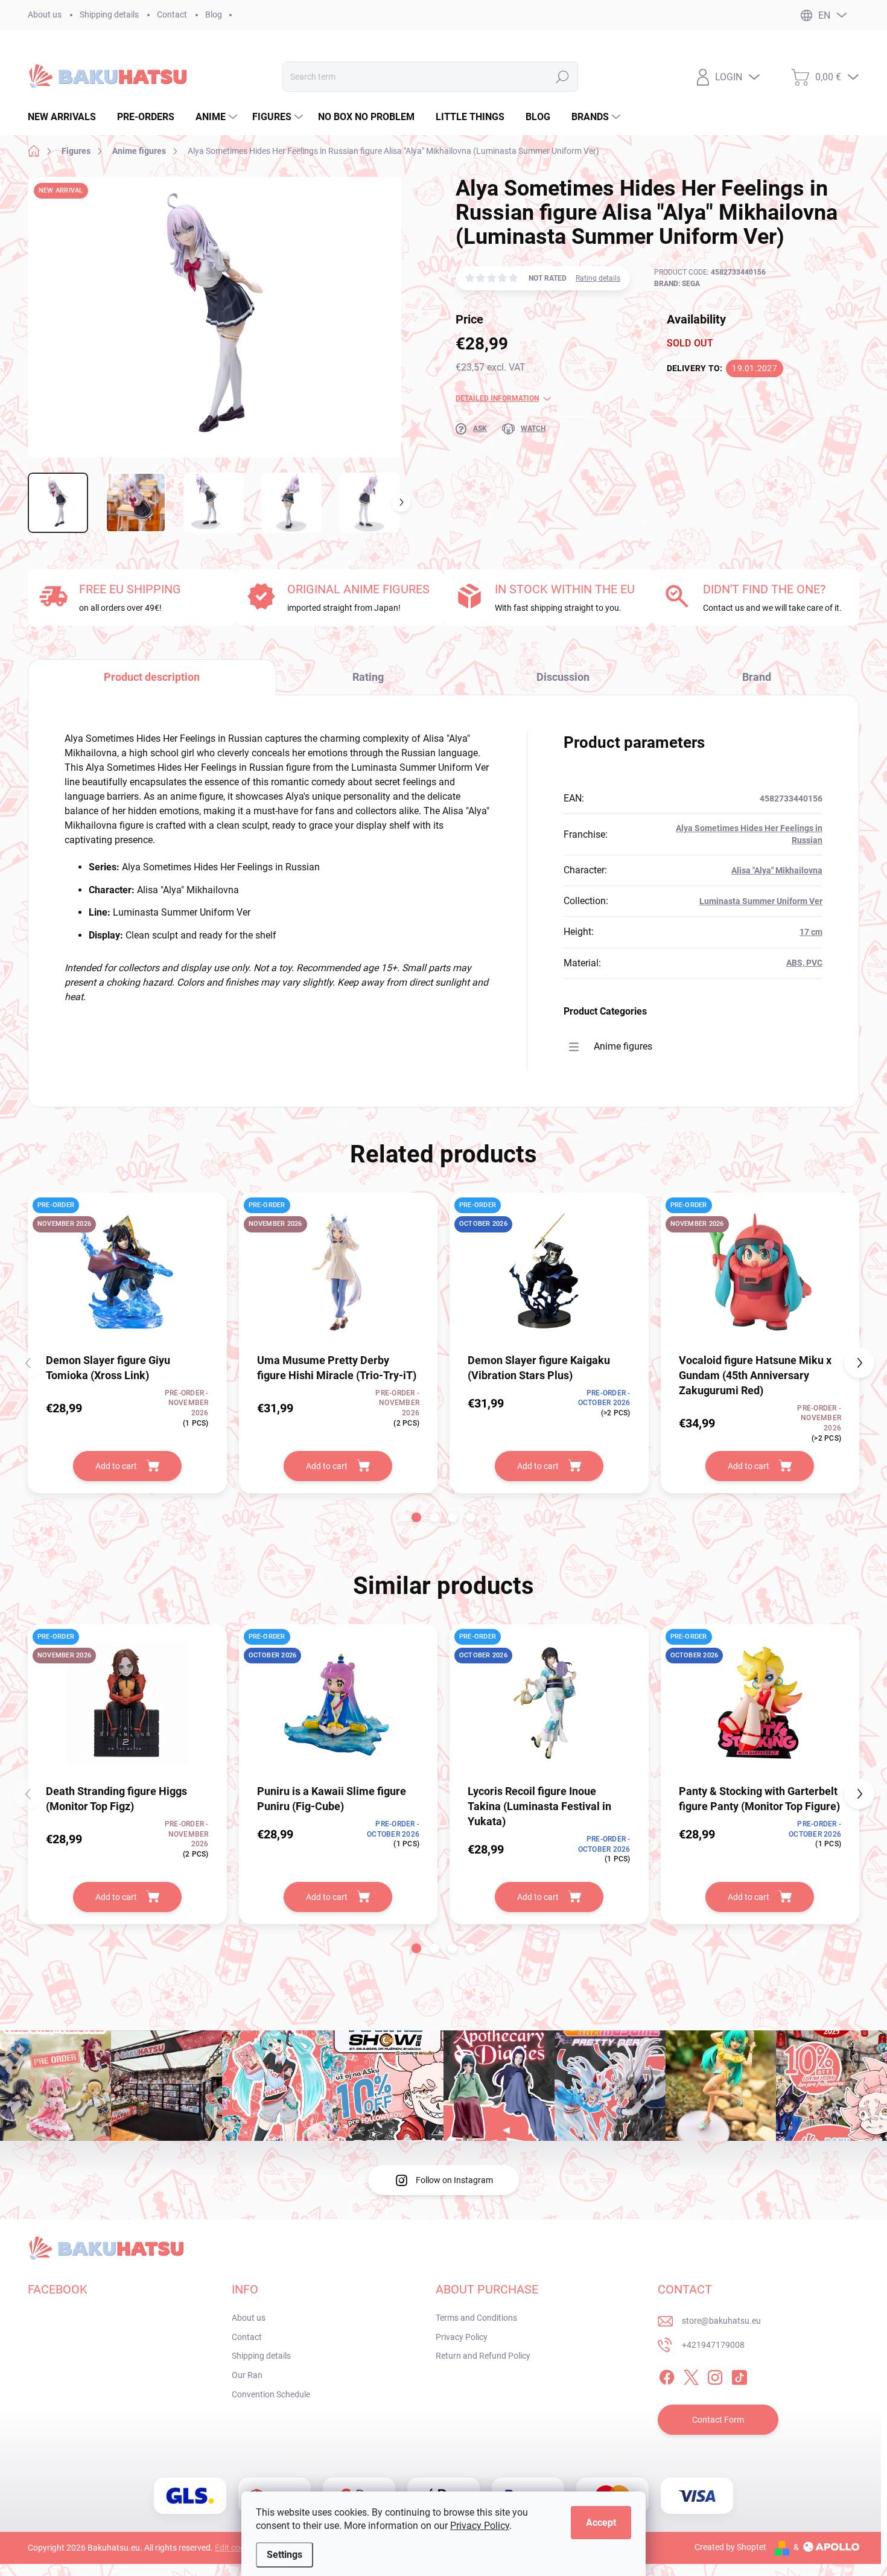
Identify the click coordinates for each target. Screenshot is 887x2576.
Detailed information (497, 398)
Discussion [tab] (563, 677)
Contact (172, 14)
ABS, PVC (804, 963)
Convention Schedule (271, 2394)
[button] (416, 1517)
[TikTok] (739, 2375)
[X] (691, 2375)
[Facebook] (667, 2375)
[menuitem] (66, 117)
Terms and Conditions (476, 2318)
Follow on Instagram (454, 2180)
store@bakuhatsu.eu (721, 2321)
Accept (601, 2523)
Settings (285, 2555)
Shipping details (109, 14)
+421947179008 (713, 2345)
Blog (214, 14)
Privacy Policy (480, 2526)
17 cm (811, 932)
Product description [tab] (152, 677)
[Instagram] (715, 2375)
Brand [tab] (757, 677)
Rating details (598, 278)
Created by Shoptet (730, 2547)
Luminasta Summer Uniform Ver (761, 901)
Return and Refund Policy (483, 2356)
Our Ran (247, 2375)
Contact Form (718, 2420)
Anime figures (623, 1046)
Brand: (677, 284)
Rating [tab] (368, 677)
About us (45, 14)
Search (562, 77)
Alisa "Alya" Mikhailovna (777, 870)
